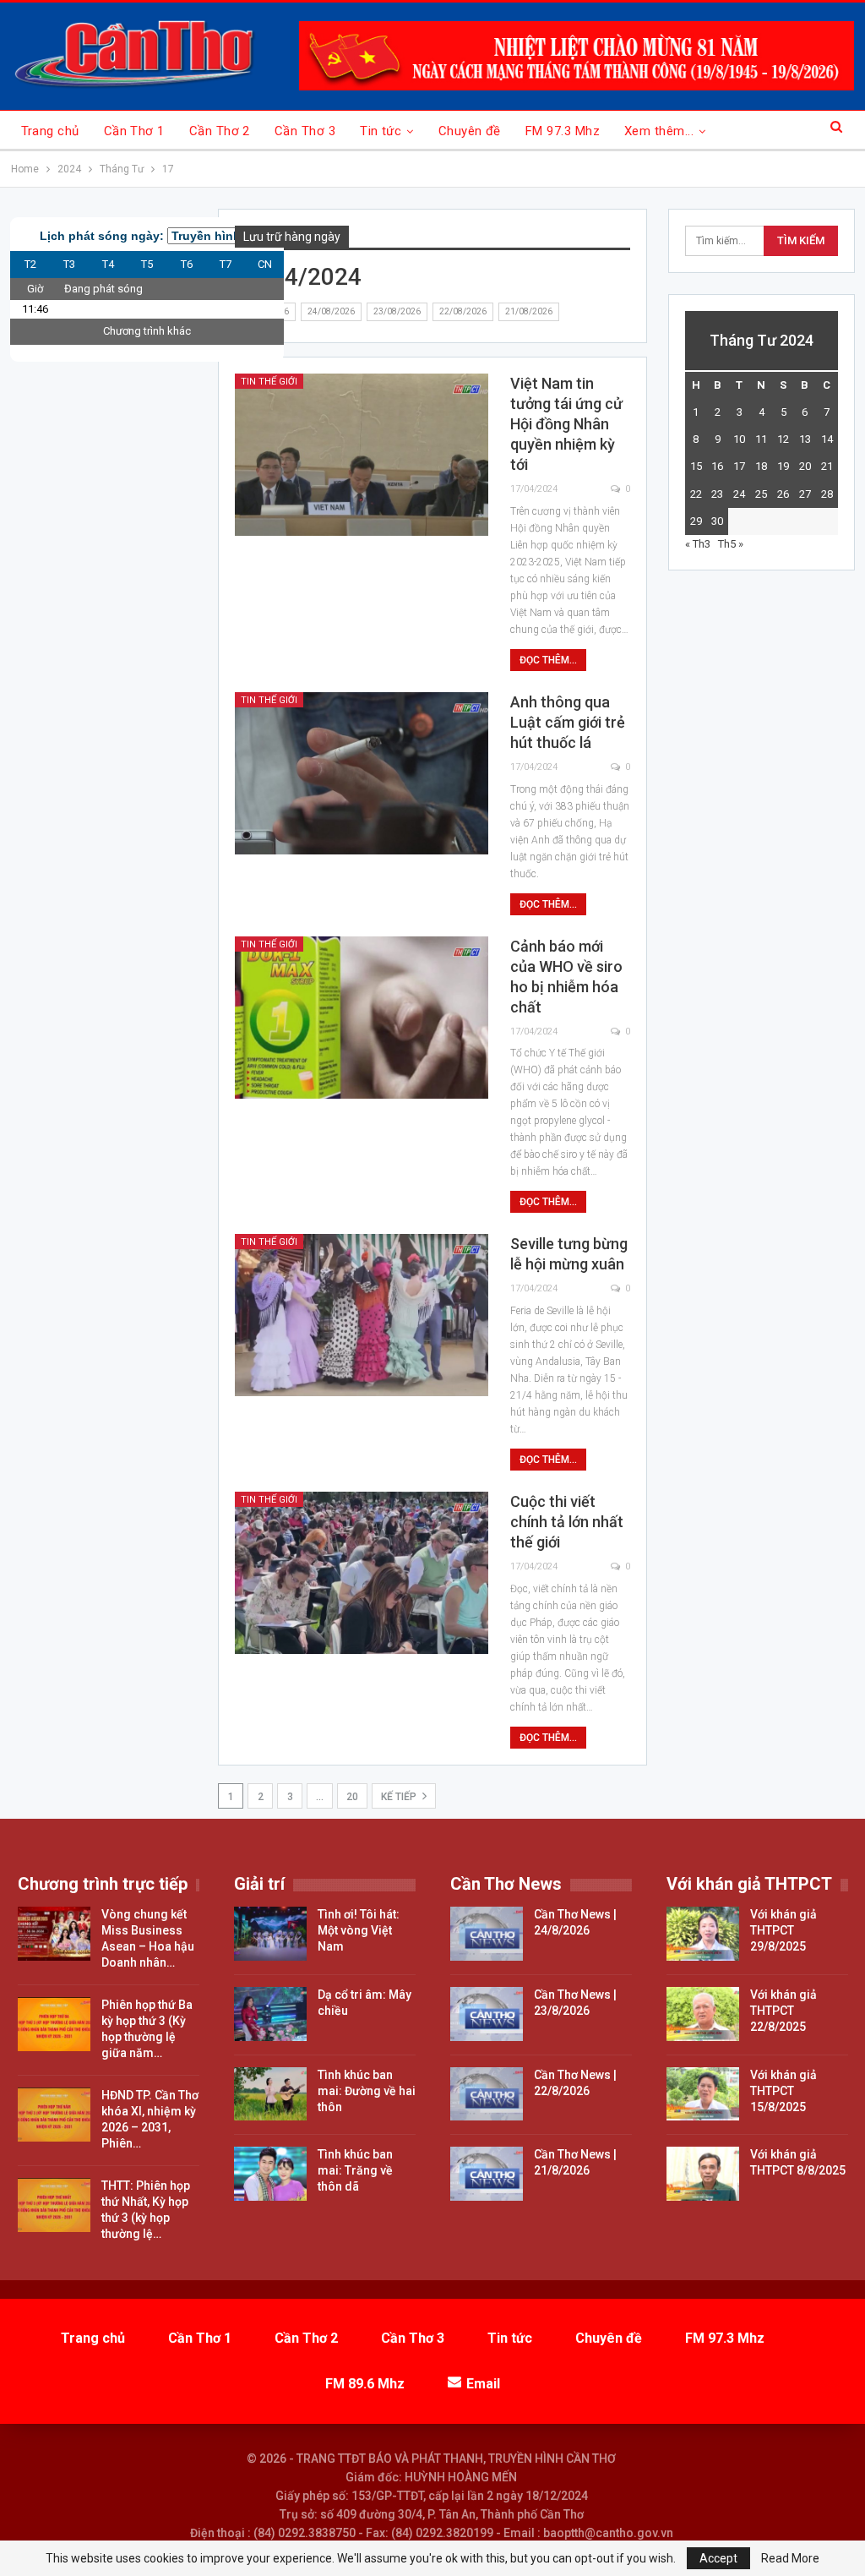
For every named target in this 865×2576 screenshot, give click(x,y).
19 (783, 466)
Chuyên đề (470, 131)
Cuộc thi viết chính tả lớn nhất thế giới (567, 1522)
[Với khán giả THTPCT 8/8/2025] (703, 2174)
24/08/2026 (331, 311)
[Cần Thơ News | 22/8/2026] (487, 2094)
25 (761, 494)
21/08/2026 (529, 311)
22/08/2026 (463, 311)
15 (696, 466)
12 (783, 439)
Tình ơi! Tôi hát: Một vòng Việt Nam (359, 1930)
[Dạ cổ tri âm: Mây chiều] (270, 2014)
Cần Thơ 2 (220, 131)
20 (352, 1797)
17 (739, 466)
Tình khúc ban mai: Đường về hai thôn (367, 2091)
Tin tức (381, 131)
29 (696, 521)
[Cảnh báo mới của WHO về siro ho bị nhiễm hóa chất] (362, 1018)
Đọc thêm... (548, 660)
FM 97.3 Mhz (563, 131)
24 (739, 494)
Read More (790, 2558)
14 (827, 439)
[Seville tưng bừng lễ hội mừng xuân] (362, 1315)
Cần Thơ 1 (134, 131)
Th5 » (731, 544)
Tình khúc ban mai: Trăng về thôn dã (355, 2170)
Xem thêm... (659, 131)
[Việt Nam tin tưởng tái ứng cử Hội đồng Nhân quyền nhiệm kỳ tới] (362, 455)
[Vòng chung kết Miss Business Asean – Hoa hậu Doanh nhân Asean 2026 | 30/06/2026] (54, 1934)
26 (783, 494)
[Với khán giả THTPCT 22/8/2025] (703, 2014)
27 (805, 494)
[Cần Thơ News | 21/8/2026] (487, 2174)
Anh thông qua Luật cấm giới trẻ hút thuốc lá (568, 722)
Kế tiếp (400, 1797)
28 (827, 494)
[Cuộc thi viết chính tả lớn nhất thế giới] (362, 1573)
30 (717, 521)
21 (827, 466)
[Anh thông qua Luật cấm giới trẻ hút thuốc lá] (362, 773)
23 (717, 494)
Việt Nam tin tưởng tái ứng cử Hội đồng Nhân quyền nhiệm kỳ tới (566, 424)
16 (717, 466)
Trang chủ (50, 131)
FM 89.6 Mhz (365, 2384)
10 (739, 439)
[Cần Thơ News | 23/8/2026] (487, 2014)
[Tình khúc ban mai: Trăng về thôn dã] (270, 2174)
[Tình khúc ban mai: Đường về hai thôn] (270, 2094)
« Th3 (698, 544)
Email (483, 2384)
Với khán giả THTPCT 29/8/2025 (783, 1930)
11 (761, 439)
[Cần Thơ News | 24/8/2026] (487, 1934)
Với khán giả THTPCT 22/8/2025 (783, 2011)
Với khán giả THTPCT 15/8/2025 (783, 2091)
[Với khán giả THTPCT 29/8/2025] (703, 1934)
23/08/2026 (397, 311)
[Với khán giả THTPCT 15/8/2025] (703, 2094)
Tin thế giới (269, 382)
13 (805, 439)
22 (696, 494)
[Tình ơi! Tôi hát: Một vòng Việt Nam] (270, 1934)
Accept (718, 2558)
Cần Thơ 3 (305, 131)
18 (761, 466)
